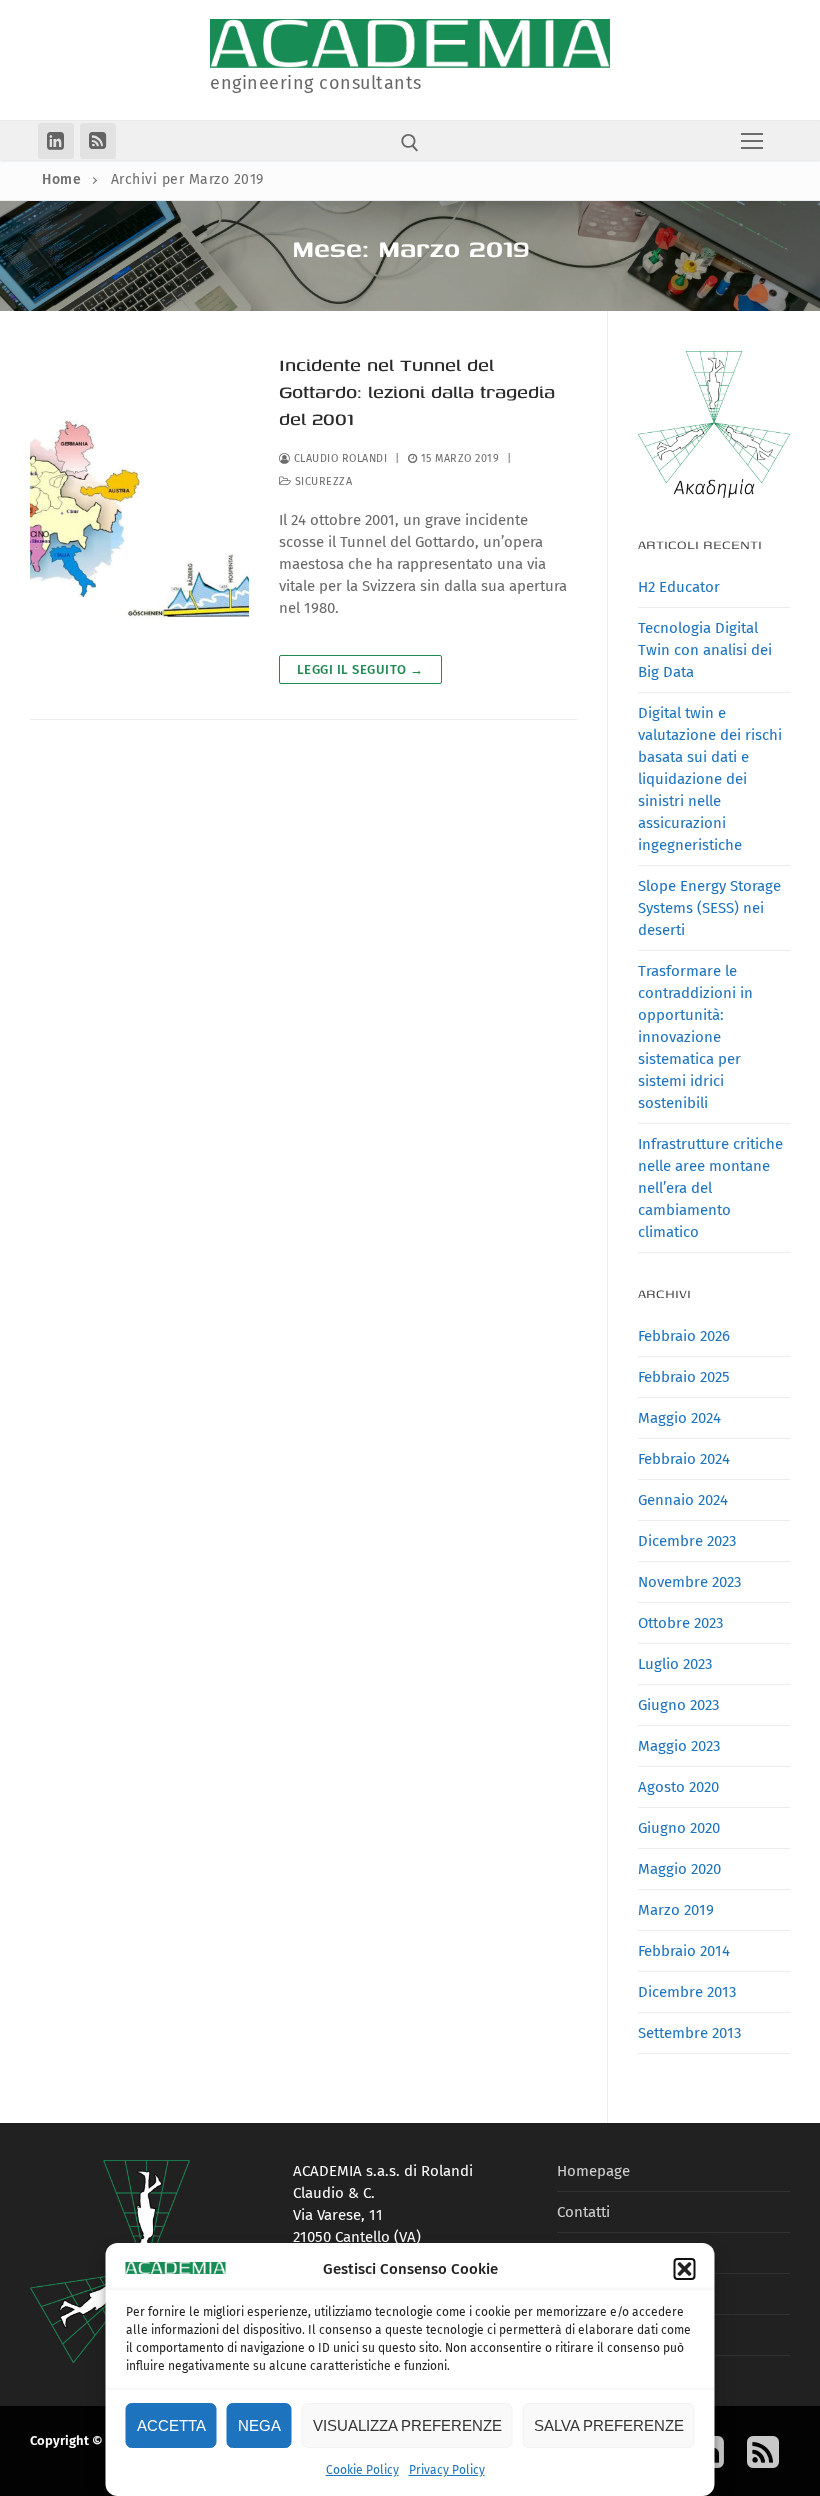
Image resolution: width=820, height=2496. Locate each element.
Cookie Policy (362, 2470)
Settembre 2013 (689, 2033)
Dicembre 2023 (687, 1541)
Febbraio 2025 (684, 1377)
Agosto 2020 (678, 1787)
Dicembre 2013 (687, 1992)
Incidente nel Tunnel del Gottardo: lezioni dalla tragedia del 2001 (417, 392)
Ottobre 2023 (680, 1623)
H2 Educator (679, 587)
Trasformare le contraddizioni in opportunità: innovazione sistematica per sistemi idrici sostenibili (695, 1037)
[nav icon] (752, 140)
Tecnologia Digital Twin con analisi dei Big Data (705, 650)
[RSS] (98, 141)
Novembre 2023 (689, 1582)
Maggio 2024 (679, 1418)
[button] (685, 2269)
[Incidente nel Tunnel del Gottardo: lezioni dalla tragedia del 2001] (139, 517)
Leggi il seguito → (360, 669)
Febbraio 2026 (684, 1336)
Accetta (171, 2425)
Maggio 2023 (679, 1746)
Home (61, 179)
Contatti (583, 2212)
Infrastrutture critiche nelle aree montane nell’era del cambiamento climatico (710, 1188)
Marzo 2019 (676, 1910)
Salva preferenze (609, 2425)
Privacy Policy (447, 2470)
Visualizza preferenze (407, 2425)
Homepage (593, 2171)
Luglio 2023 (675, 1664)
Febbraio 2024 (684, 1459)
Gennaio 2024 (683, 1500)
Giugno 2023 (678, 1705)
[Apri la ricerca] (410, 143)
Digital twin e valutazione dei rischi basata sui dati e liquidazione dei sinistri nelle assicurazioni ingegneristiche (710, 779)
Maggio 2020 (679, 1869)
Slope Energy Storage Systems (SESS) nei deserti (709, 908)
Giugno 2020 (679, 1828)
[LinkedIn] (56, 141)
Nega (259, 2425)
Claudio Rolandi (338, 458)
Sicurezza (321, 481)
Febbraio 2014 (684, 1951)
